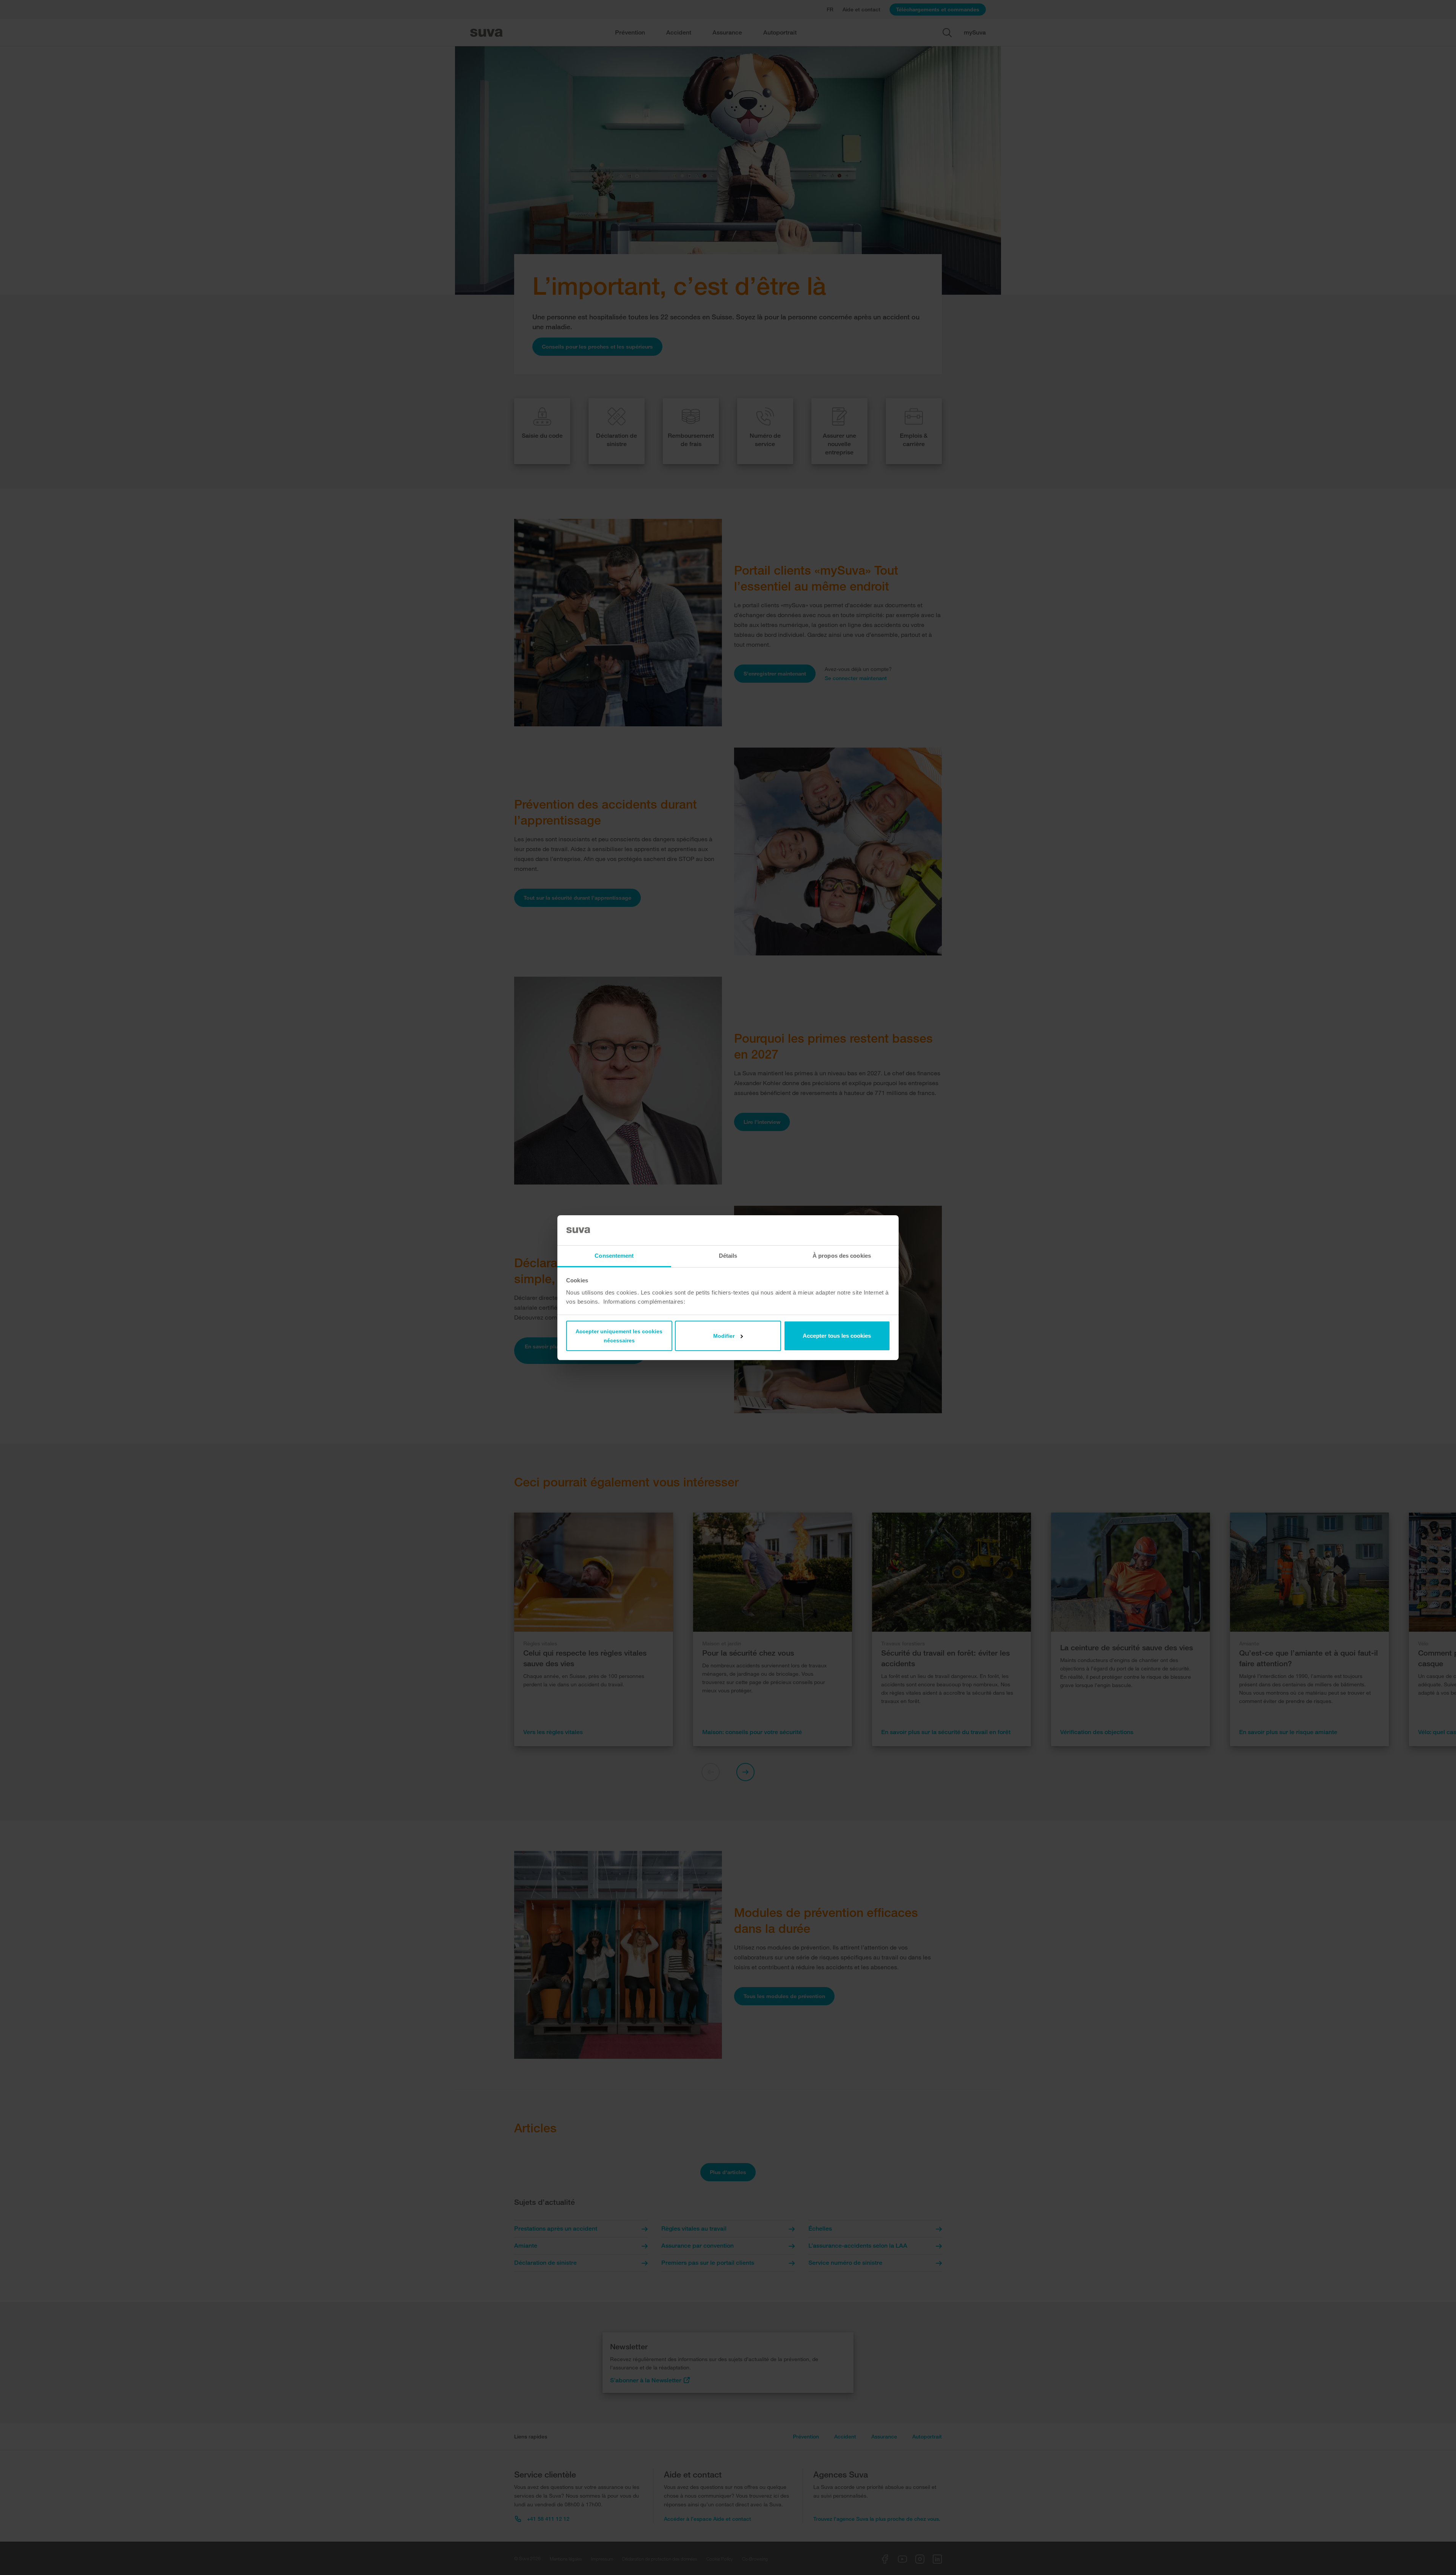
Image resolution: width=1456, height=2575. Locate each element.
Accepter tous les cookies (837, 1336)
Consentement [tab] (614, 1256)
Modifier (724, 1336)
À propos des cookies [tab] (842, 1256)
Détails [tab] (728, 1256)
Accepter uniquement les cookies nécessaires (619, 1336)
